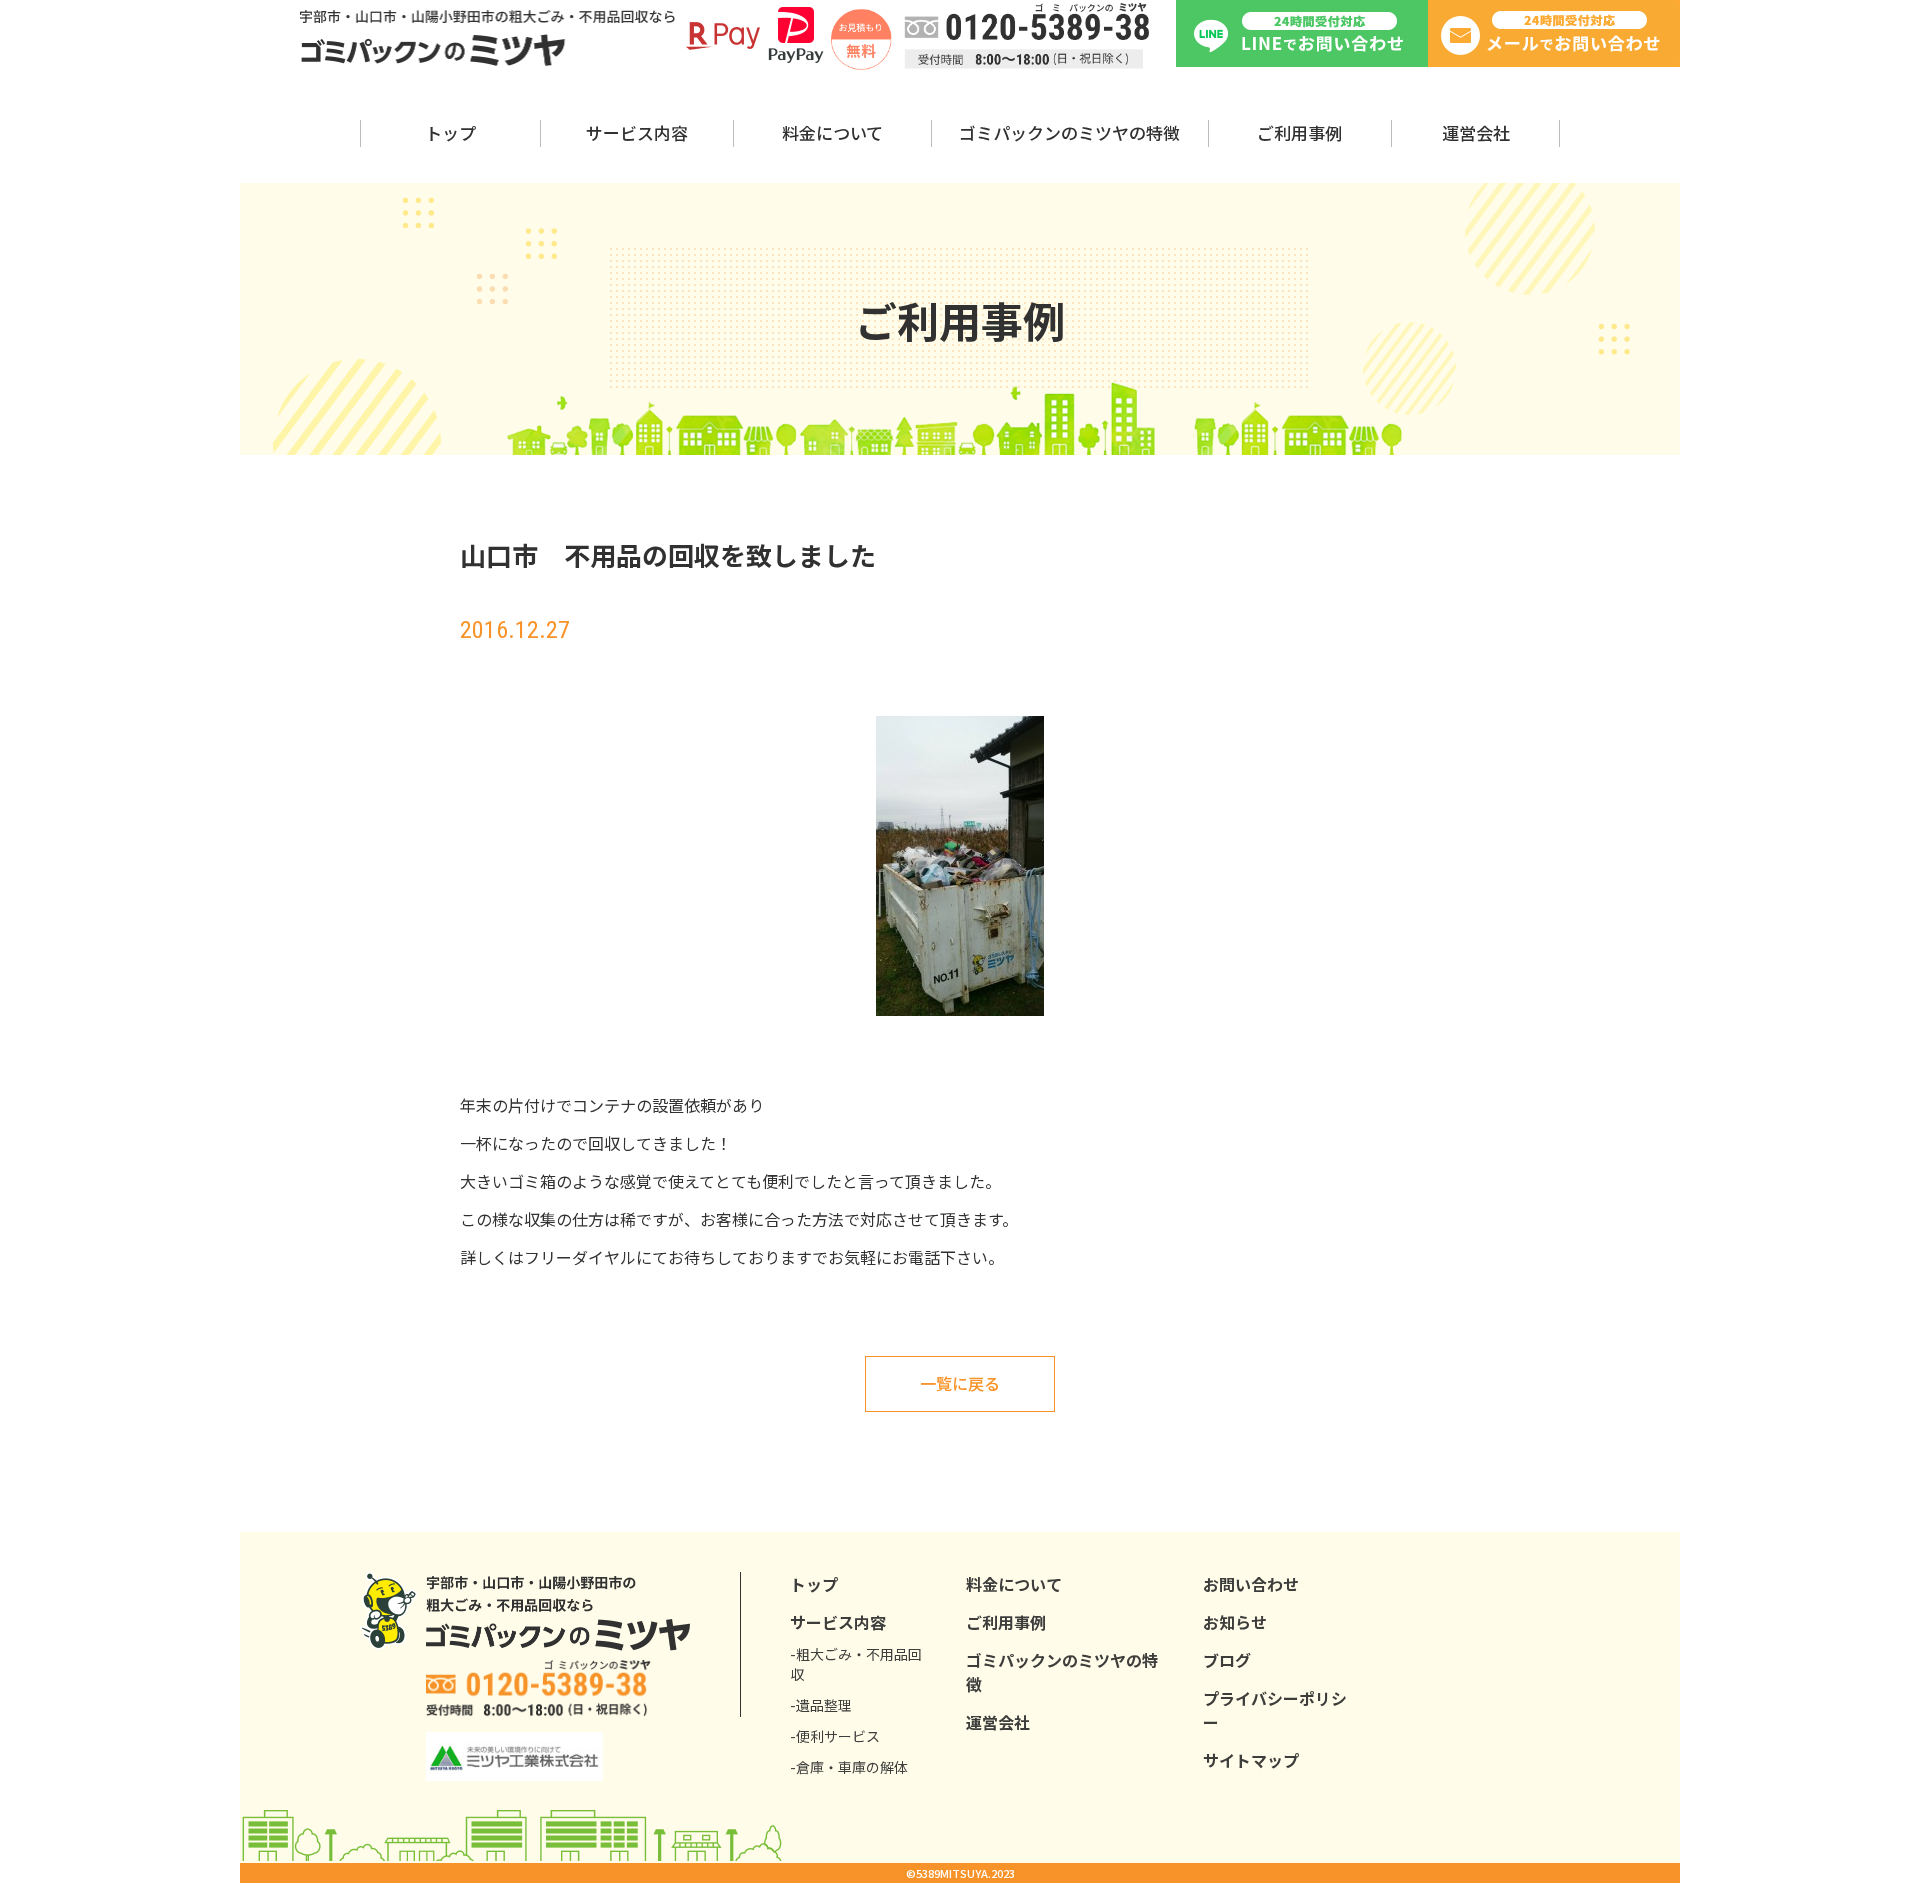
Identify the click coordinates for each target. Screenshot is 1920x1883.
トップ (450, 132)
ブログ (1227, 1660)
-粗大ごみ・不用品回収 (856, 1664)
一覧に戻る (960, 1383)
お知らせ (1235, 1622)
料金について (832, 132)
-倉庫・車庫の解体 (849, 1767)
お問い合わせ (1251, 1584)
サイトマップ (1251, 1760)
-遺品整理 (821, 1705)
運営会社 (1476, 132)
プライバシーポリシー (1275, 1710)
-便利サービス (835, 1736)
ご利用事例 (1299, 132)
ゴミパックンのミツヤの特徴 (1069, 132)
